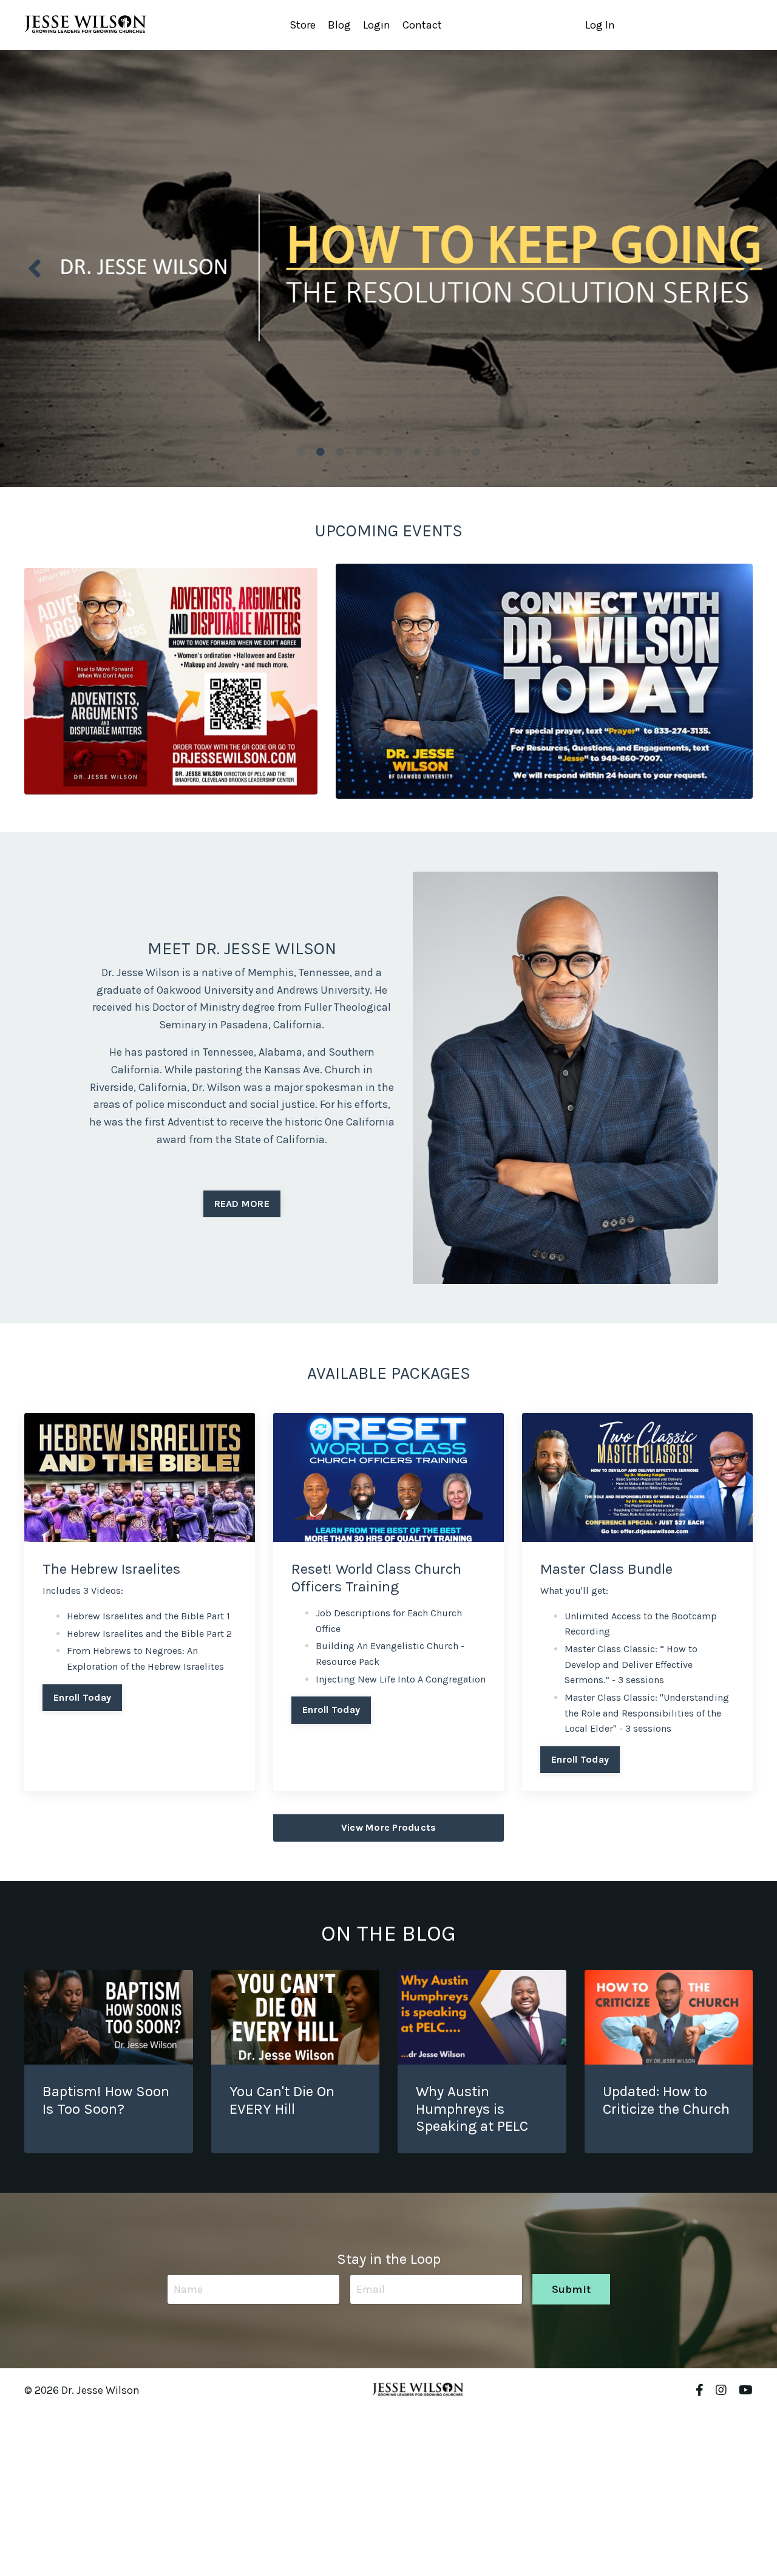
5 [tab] (379, 452)
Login (377, 25)
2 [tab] (321, 452)
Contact (422, 25)
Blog (339, 25)
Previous (33, 268)
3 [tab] (340, 452)
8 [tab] (437, 452)
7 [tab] (418, 452)
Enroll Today (82, 1697)
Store (303, 25)
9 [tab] (456, 452)
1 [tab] (301, 452)
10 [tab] (476, 452)
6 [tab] (398, 452)
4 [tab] (359, 452)
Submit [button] (572, 2289)
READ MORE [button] (242, 1204)
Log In (600, 25)
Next (744, 268)
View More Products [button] (389, 1827)
